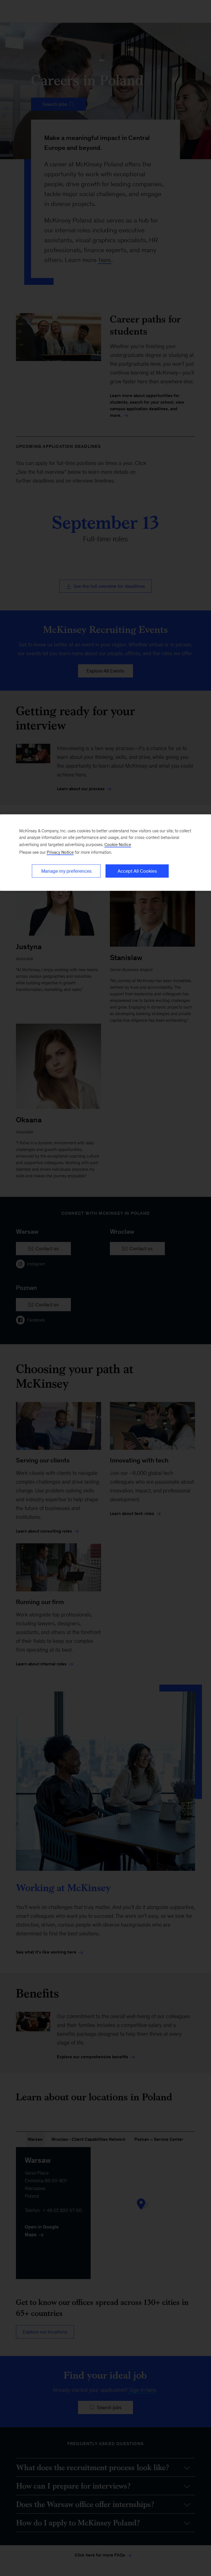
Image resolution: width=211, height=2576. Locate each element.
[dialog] (105, 853)
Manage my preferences (66, 871)
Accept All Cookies (137, 871)
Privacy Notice (60, 852)
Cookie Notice (118, 845)
